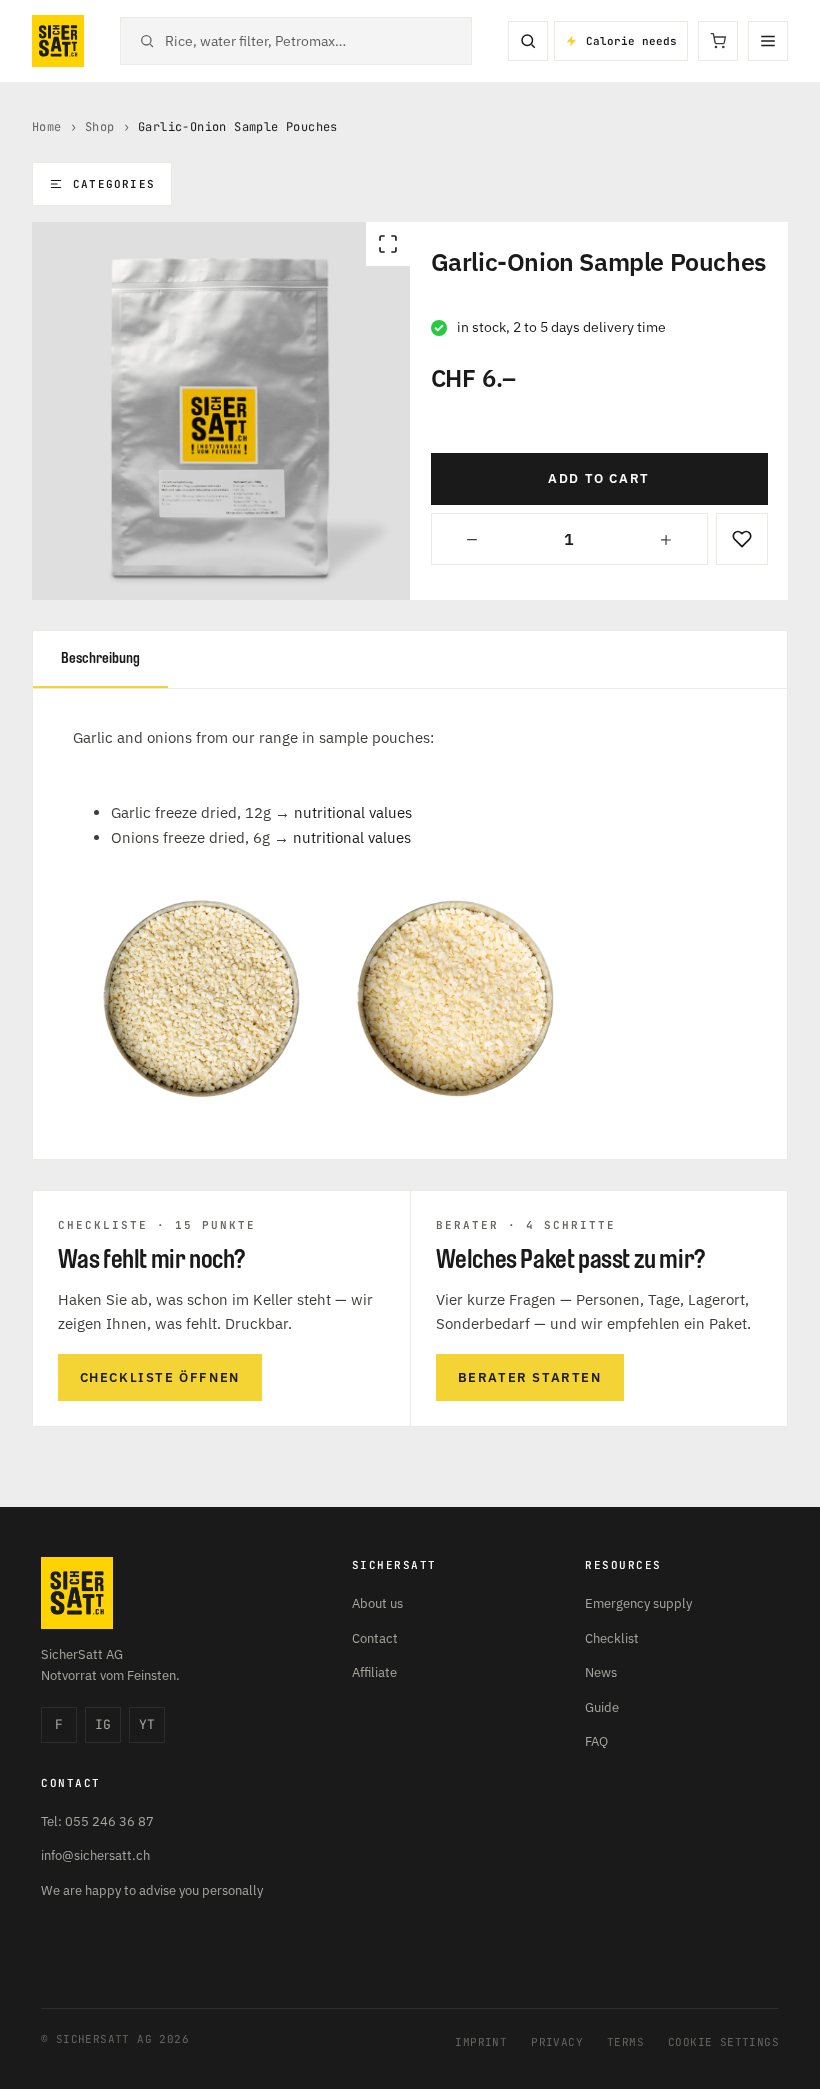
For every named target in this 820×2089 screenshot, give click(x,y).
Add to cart (599, 478)
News (601, 1672)
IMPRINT (481, 2042)
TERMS (625, 2042)
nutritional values (353, 812)
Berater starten (530, 1377)
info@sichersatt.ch (95, 1855)
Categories (114, 184)
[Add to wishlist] (742, 539)
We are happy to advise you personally (152, 1890)
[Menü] (768, 41)
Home (47, 127)
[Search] (528, 41)
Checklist (612, 1638)
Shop (100, 127)
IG (103, 1724)
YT (147, 1724)
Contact (375, 1638)
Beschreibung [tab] (100, 658)
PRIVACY (557, 2042)
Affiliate (374, 1672)
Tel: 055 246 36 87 (97, 1821)
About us (377, 1603)
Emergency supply (638, 1603)
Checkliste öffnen (160, 1377)
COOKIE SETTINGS (723, 2042)
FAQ (596, 1741)
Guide (602, 1707)
